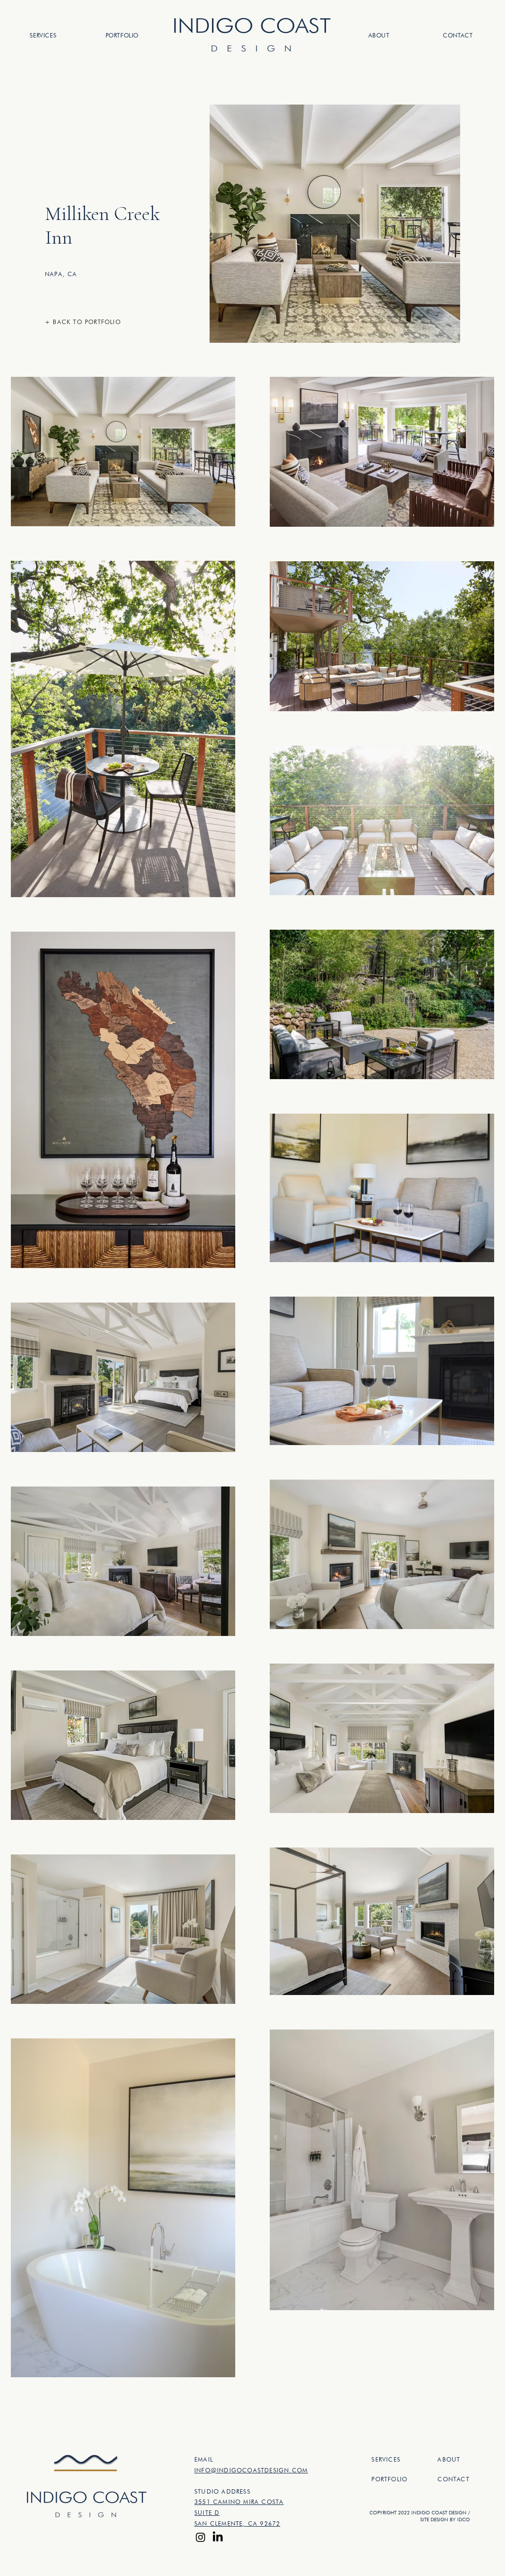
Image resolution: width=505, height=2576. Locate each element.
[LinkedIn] (218, 2537)
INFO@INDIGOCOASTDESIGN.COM (251, 2470)
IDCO (464, 2519)
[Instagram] (200, 2537)
